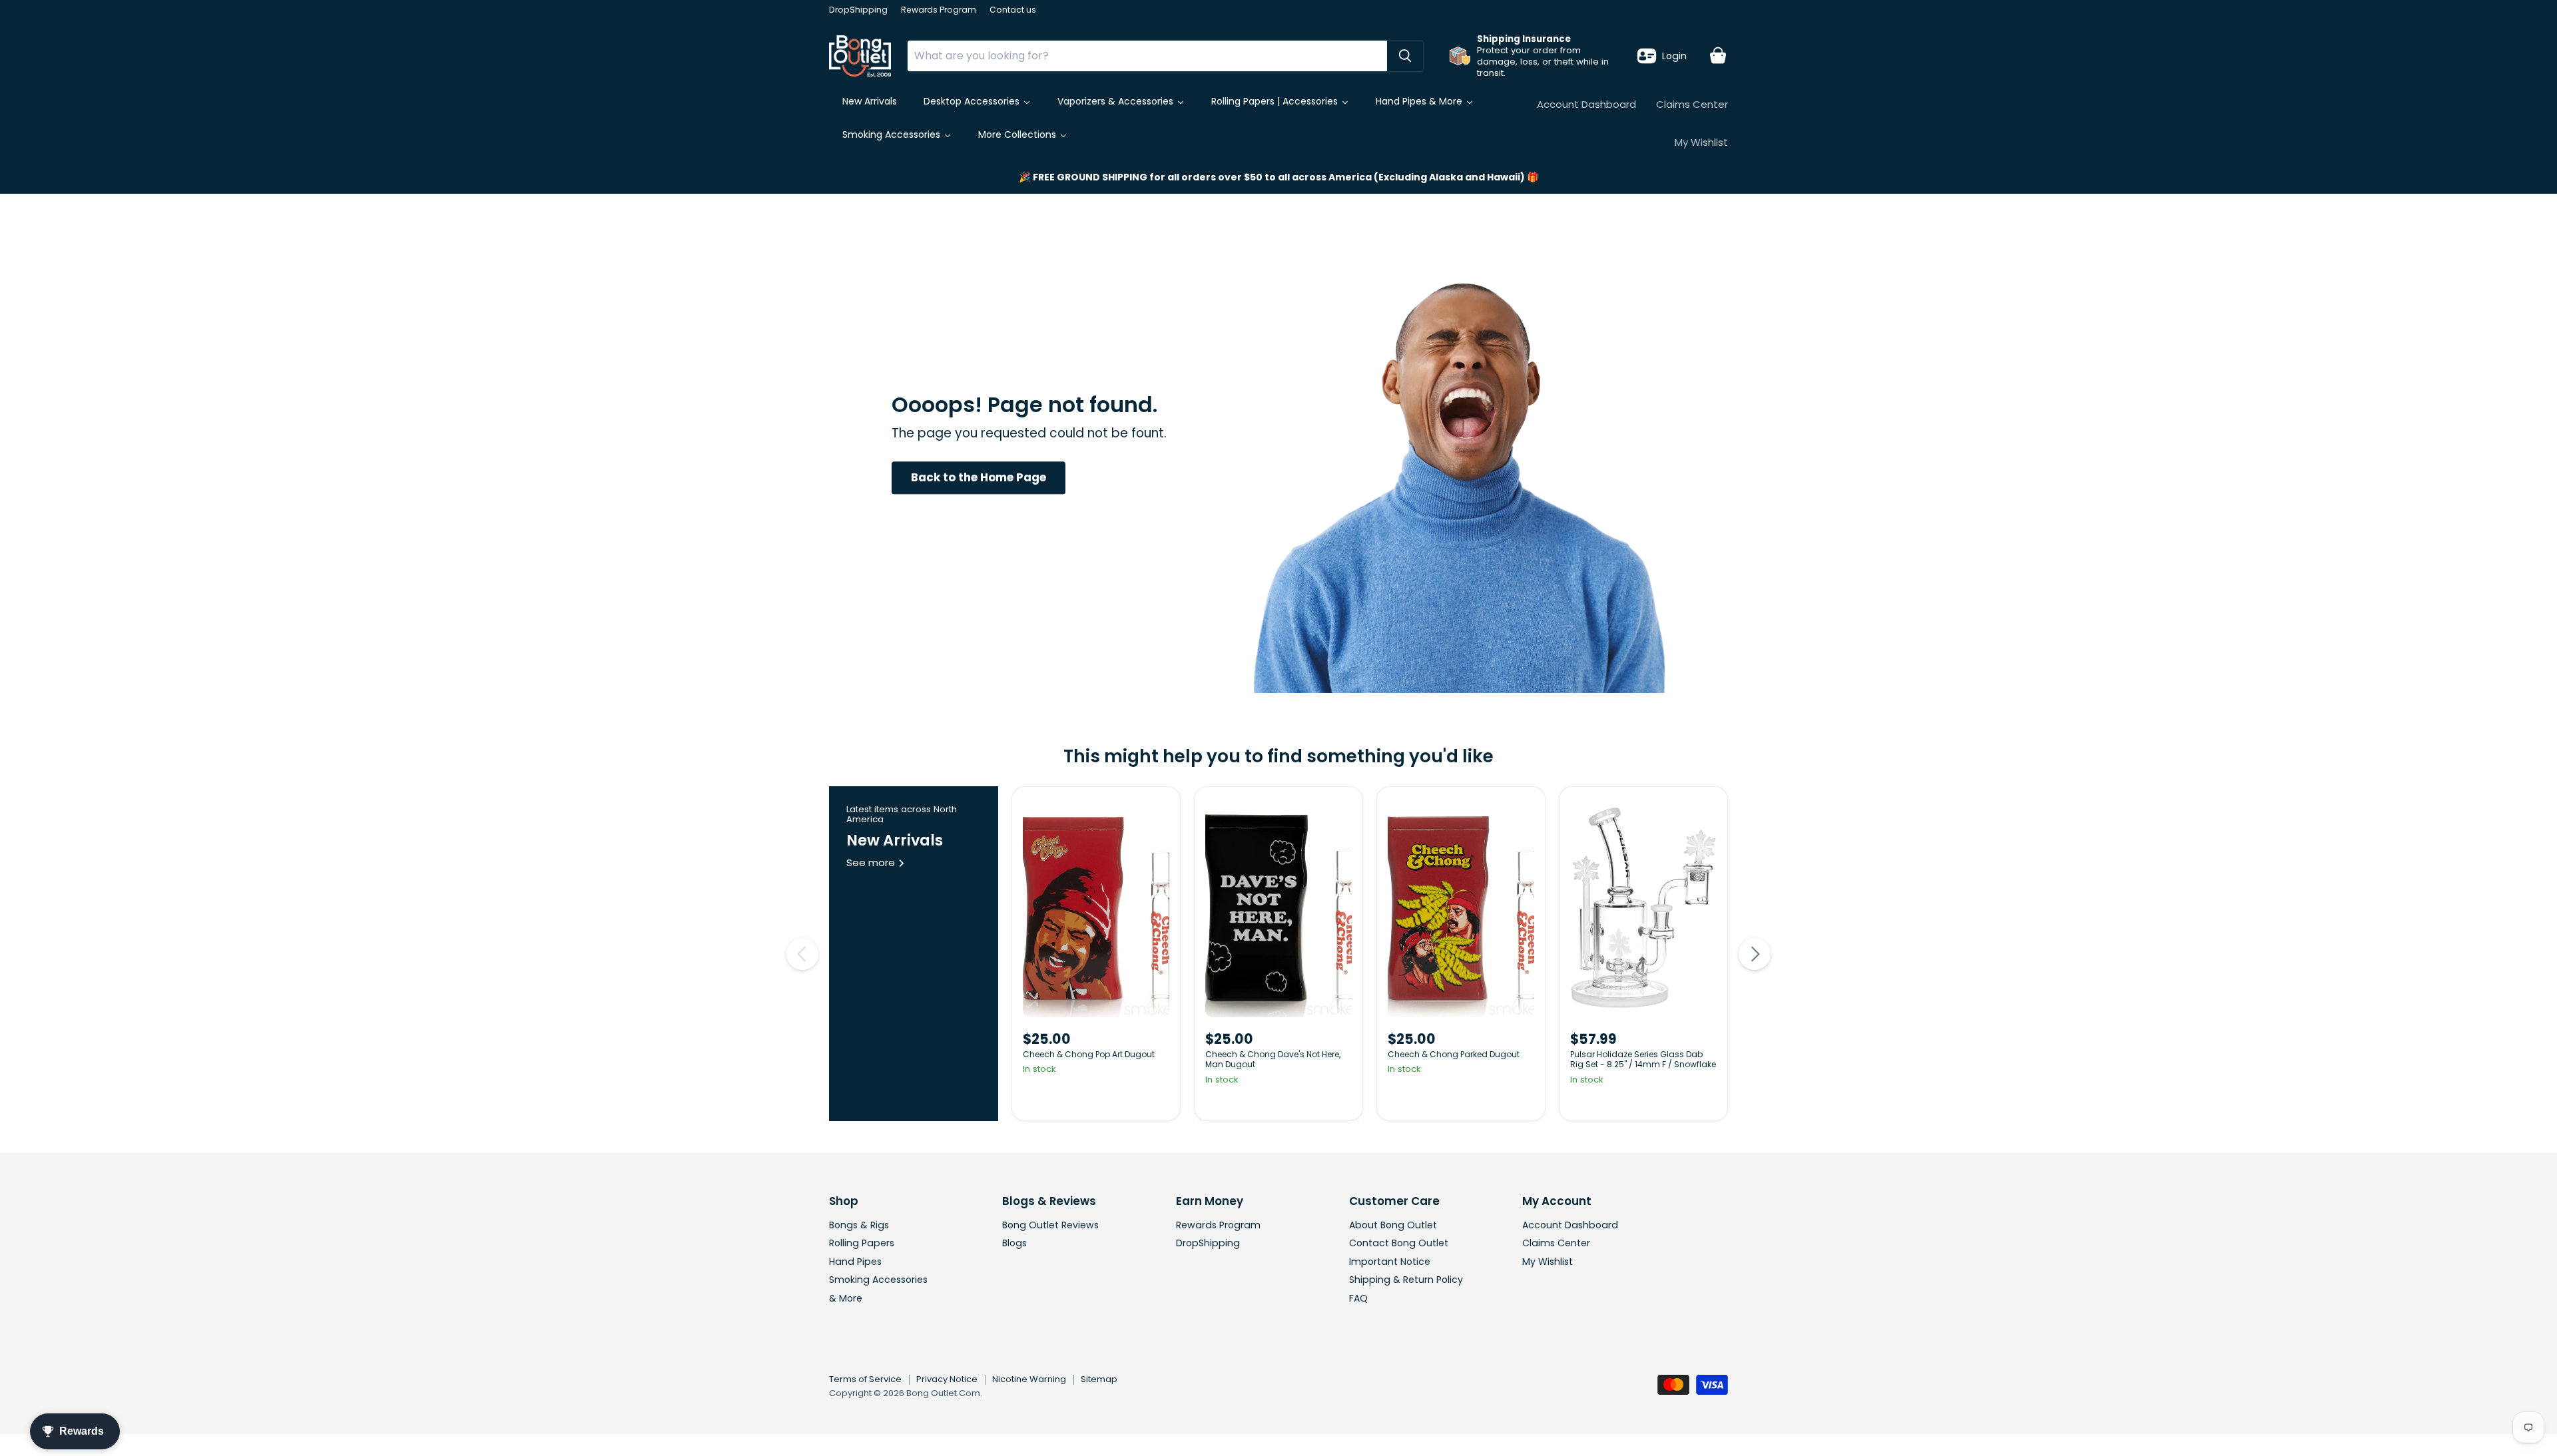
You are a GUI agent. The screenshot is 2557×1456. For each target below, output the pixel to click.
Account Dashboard (1586, 104)
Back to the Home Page (979, 477)
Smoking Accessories (878, 1280)
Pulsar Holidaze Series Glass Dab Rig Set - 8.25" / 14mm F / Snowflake (1643, 1060)
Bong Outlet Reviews (1050, 1225)
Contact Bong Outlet (1399, 1243)
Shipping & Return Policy (1406, 1280)
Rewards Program (939, 10)
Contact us (1013, 10)
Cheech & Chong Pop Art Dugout (1089, 1054)
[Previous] (802, 954)
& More (846, 1298)
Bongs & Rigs (859, 1225)
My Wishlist (1701, 142)
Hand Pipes (855, 1262)
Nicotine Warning (1029, 1379)
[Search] (1405, 56)
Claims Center (1692, 104)
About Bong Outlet (1393, 1225)
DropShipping (858, 10)
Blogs (1014, 1243)
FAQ (1358, 1298)
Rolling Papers (862, 1243)
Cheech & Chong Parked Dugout (1454, 1054)
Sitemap (1099, 1379)
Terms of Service (865, 1379)
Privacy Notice (947, 1379)
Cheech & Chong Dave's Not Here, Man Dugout (1273, 1060)
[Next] (1755, 954)
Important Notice (1390, 1262)
